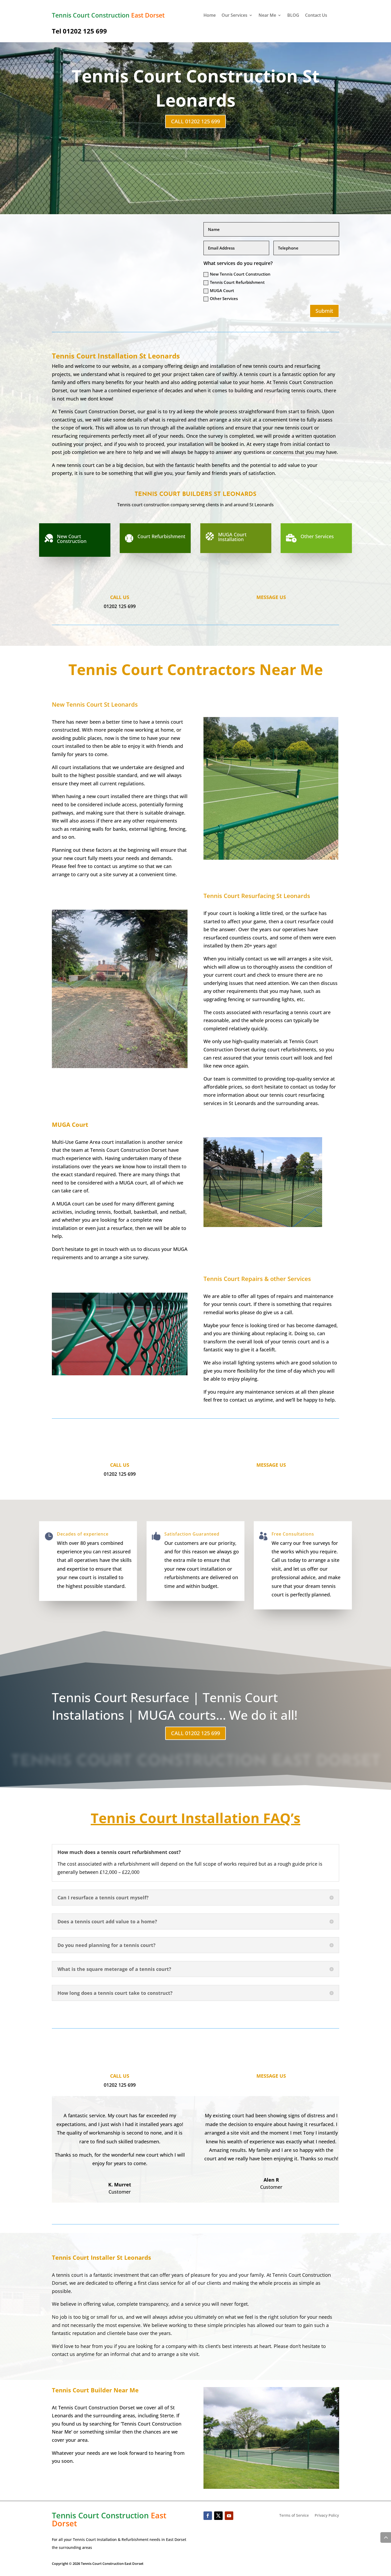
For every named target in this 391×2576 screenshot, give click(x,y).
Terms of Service (294, 2516)
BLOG (293, 16)
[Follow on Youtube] (229, 2516)
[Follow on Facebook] (208, 2516)
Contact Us (316, 16)
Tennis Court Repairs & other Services (257, 1279)
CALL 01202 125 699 (195, 121)
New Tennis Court (95, 704)
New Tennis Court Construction (240, 274)
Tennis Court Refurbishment (237, 282)
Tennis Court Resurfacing (257, 896)
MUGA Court (222, 290)
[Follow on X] (218, 2516)
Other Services (224, 298)
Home (210, 16)
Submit (324, 311)
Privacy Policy (327, 2516)
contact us (63, 2354)
